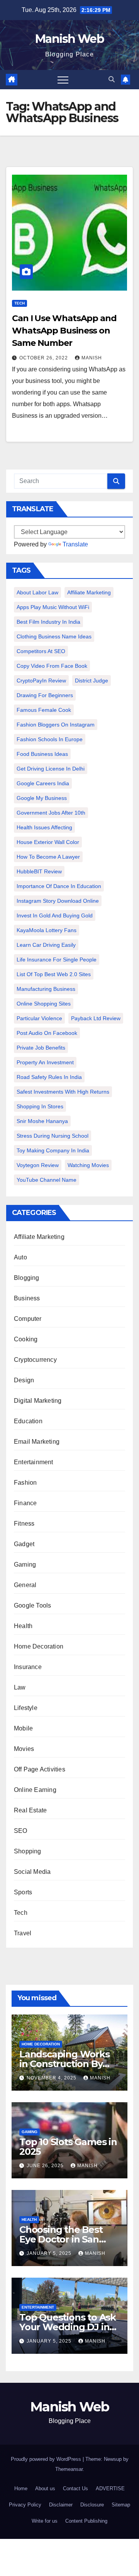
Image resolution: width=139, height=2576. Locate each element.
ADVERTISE (110, 2488)
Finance (25, 1503)
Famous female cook (44, 710)
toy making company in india (53, 1150)
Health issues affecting (44, 827)
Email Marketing (37, 1442)
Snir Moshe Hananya (42, 1121)
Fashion (25, 1483)
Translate (75, 544)
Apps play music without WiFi (53, 607)
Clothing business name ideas (54, 636)
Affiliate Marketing (89, 592)
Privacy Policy (25, 2505)
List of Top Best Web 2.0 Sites (54, 974)
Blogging (27, 1278)
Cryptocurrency (35, 1360)
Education (28, 1421)
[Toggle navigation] (63, 80)
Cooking (26, 1339)
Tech (19, 303)
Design (24, 1380)
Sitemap (121, 2505)
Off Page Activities (40, 1769)
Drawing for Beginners (45, 695)
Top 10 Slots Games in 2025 (68, 2147)
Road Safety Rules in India (49, 1077)
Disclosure (92, 2505)
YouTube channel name (47, 1180)
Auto (20, 1257)
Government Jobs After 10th (51, 813)
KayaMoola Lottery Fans (47, 930)
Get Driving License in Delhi (51, 769)
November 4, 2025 (52, 2078)
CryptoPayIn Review (41, 681)
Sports (23, 1892)
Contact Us (75, 2488)
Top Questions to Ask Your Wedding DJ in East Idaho (68, 2327)
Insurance (28, 1667)
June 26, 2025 (46, 2166)
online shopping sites (44, 1004)
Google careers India (43, 783)
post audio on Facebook (47, 1033)
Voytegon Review (38, 1165)
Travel (23, 1933)
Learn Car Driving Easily (46, 945)
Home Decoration (39, 1646)
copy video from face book (52, 666)
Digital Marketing (38, 1401)
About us (45, 2488)
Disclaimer (61, 2505)
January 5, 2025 (50, 2253)
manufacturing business (46, 989)
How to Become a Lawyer (48, 857)
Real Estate (30, 1810)
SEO (21, 1831)
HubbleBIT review (39, 871)
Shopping (28, 1851)
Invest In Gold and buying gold (55, 915)
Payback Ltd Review (96, 1018)
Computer (28, 1319)
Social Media (32, 1872)
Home (21, 2488)
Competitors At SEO (41, 651)
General (25, 1585)
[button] (112, 79)
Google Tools (32, 1605)
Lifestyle (26, 1708)
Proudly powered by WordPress (47, 2459)
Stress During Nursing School (53, 1136)
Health (23, 1626)
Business (27, 1298)
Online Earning (35, 1790)
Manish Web (69, 39)
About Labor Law (37, 592)
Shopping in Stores (40, 1106)
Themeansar (69, 2469)
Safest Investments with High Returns (63, 1092)
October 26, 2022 (44, 358)
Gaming (25, 1564)
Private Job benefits (41, 1048)
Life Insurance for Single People (57, 960)
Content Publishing (86, 2521)
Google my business (42, 798)
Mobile (23, 1728)
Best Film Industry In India (48, 622)
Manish (92, 358)
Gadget (24, 1544)
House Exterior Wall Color (48, 842)
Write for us (45, 2521)
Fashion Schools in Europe (50, 739)
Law (20, 1687)
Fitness (24, 1524)
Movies (24, 1749)
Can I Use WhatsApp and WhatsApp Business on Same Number (64, 331)
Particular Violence (39, 1018)
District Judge (92, 681)
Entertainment (34, 1462)
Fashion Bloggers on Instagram (56, 725)
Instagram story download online (58, 901)
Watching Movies (88, 1165)
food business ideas (42, 754)
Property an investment (45, 1062)
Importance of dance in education (59, 886)
